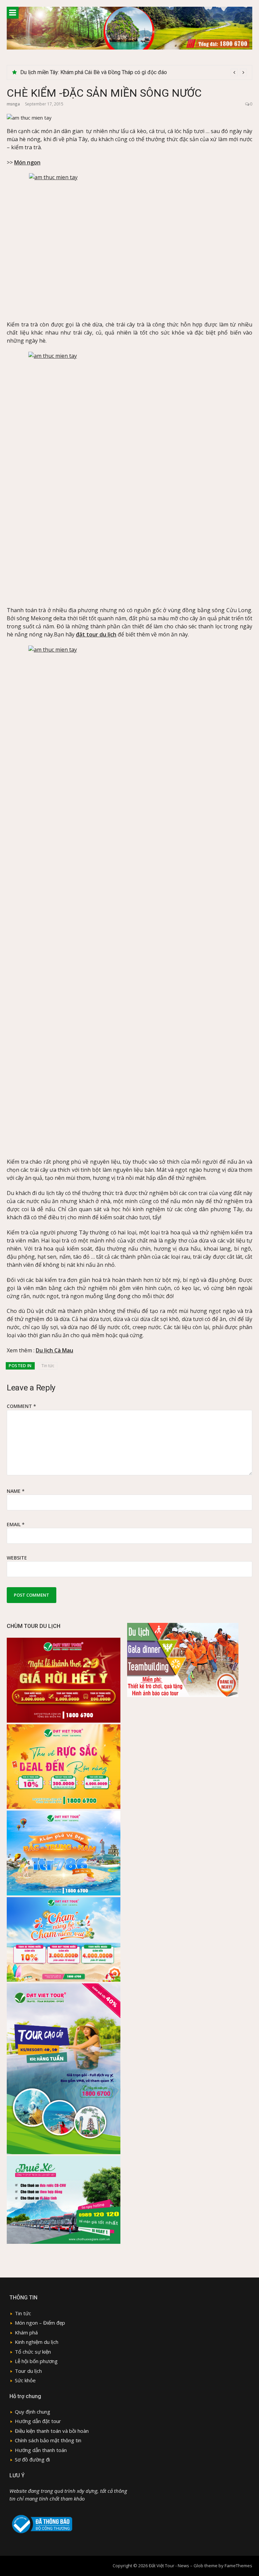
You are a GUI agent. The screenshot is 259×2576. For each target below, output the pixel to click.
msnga (13, 104)
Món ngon (27, 162)
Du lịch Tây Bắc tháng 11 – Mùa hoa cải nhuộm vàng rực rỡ (88, 72)
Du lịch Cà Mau (54, 1350)
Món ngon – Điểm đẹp (40, 2323)
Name (16, 1491)
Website (17, 1558)
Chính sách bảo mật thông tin (48, 2440)
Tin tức (48, 1366)
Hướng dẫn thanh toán (41, 2450)
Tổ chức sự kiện (33, 2352)
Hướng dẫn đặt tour (38, 2421)
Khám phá (26, 2332)
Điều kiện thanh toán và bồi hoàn (52, 2431)
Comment (21, 1406)
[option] (134, 72)
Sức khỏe (25, 2380)
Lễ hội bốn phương (36, 2361)
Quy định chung (33, 2412)
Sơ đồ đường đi (32, 2459)
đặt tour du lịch (96, 634)
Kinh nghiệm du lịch (37, 2342)
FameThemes (238, 2566)
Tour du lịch (28, 2371)
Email (16, 1524)
